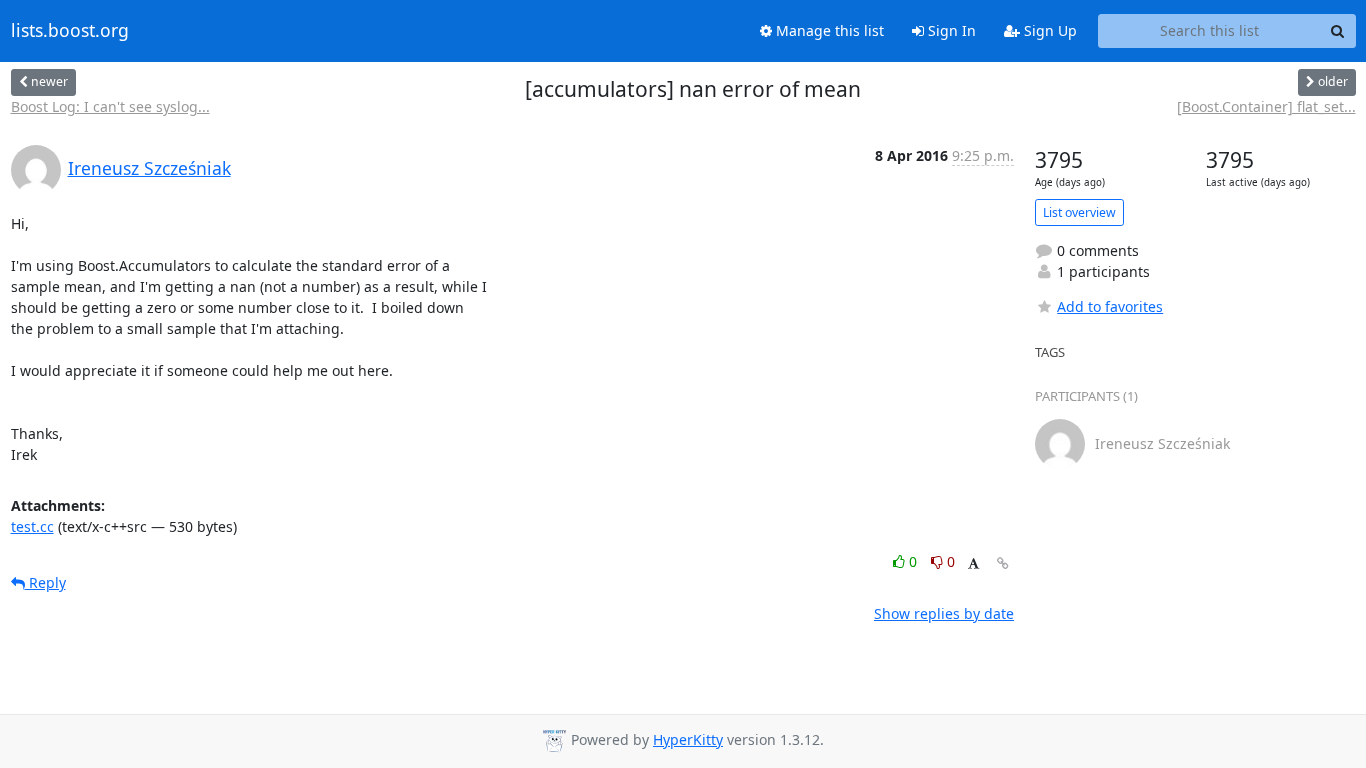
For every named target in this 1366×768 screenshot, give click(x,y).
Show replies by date (944, 613)
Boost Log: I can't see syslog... (110, 106)
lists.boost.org (70, 31)
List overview (1079, 212)
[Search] (1338, 31)
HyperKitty (688, 739)
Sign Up (1048, 30)
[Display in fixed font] (973, 564)
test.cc (32, 526)
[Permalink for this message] (1003, 563)
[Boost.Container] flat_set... (1266, 106)
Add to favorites (1110, 306)
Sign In (950, 30)
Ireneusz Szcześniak (149, 168)
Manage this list (828, 30)
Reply (45, 582)
